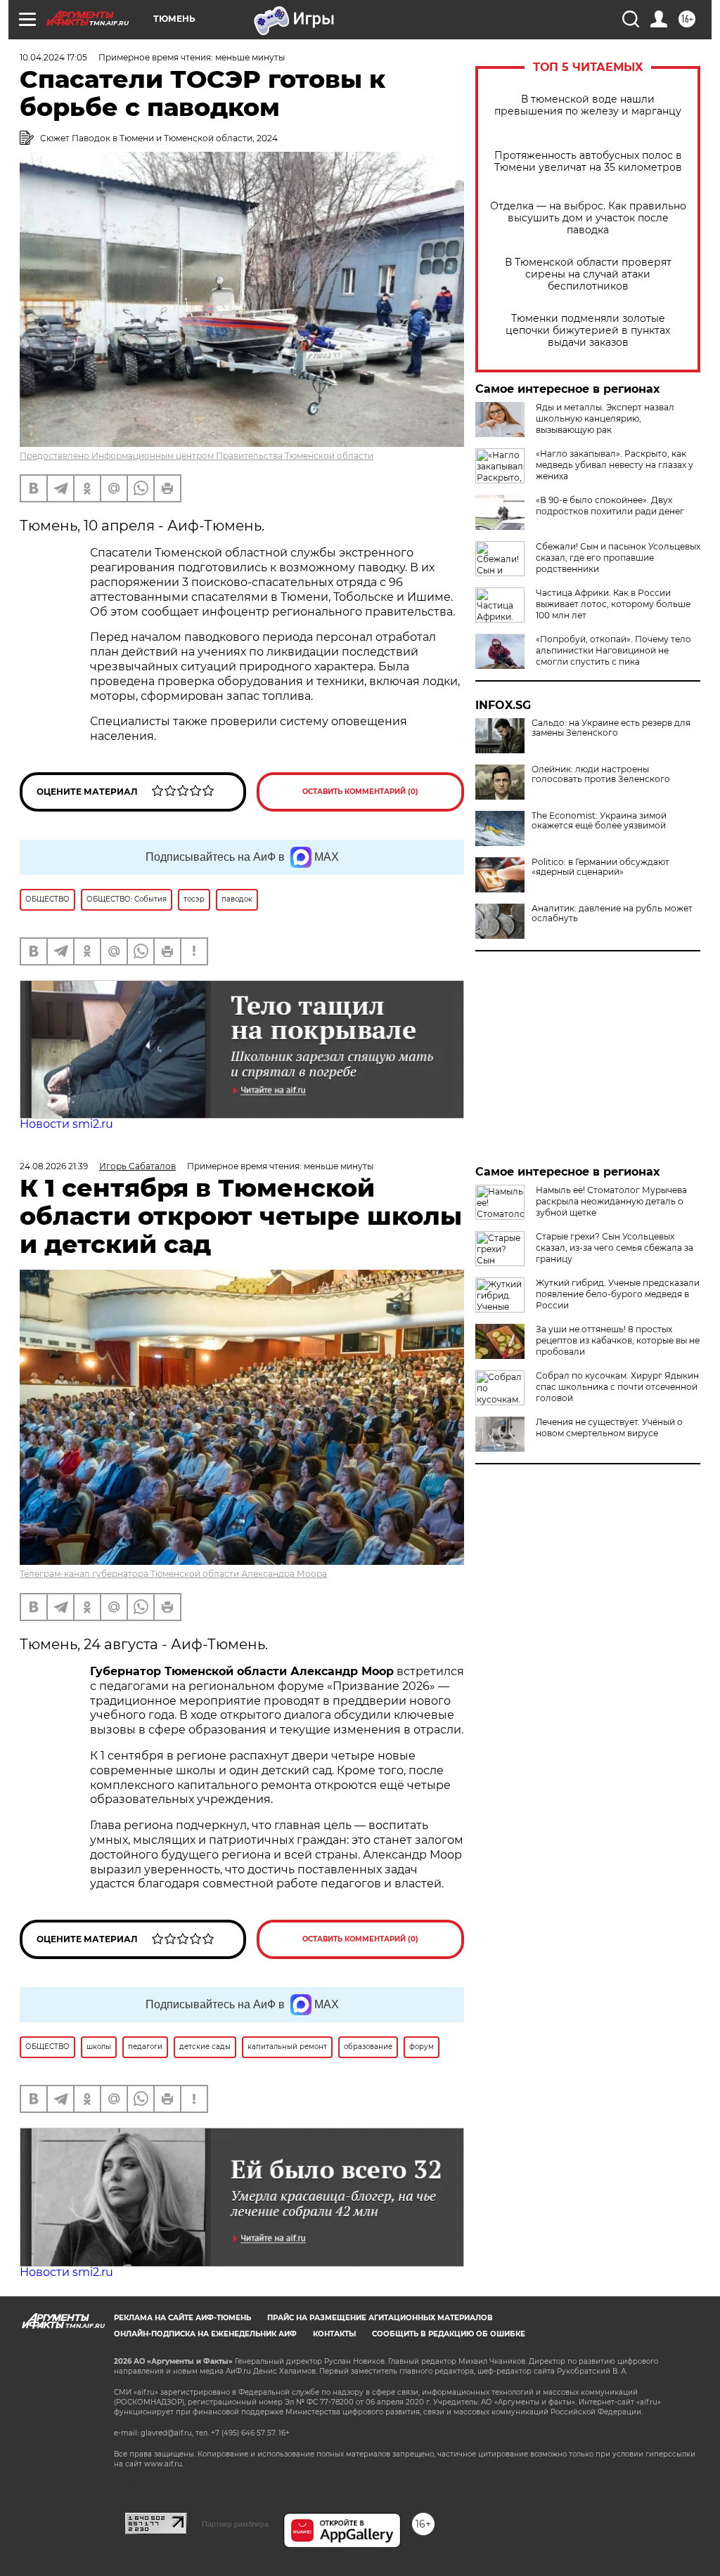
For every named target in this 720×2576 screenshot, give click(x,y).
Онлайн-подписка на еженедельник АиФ (205, 2334)
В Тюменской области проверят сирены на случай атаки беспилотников (588, 274)
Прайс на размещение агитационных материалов (380, 2318)
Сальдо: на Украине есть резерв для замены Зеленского (611, 728)
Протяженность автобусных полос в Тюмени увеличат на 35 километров (588, 162)
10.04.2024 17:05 (53, 57)
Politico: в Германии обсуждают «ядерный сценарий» (600, 867)
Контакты (334, 2334)
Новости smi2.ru (66, 1124)
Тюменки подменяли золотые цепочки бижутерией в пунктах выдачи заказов (588, 331)
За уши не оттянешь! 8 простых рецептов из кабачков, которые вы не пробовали (618, 1340)
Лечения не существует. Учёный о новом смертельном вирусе (609, 1427)
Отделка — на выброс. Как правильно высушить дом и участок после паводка (588, 218)
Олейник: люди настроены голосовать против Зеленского (601, 774)
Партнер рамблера (235, 2524)
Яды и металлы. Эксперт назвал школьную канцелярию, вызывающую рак (605, 418)
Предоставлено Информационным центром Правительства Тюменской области (197, 456)
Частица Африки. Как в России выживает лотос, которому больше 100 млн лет (613, 604)
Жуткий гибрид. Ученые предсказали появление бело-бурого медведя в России (618, 1294)
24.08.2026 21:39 (54, 1166)
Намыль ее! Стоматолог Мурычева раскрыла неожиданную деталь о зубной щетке (611, 1201)
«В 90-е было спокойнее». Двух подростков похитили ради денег (610, 506)
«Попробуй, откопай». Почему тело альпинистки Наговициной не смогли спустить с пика (613, 650)
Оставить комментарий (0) (360, 792)
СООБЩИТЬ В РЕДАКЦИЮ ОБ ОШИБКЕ (449, 2334)
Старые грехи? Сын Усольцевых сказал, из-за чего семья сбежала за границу (615, 1248)
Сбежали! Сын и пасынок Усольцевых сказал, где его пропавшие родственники (618, 558)
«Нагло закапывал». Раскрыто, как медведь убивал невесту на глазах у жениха (615, 465)
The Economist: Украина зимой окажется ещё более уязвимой (599, 821)
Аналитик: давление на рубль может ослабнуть (612, 913)
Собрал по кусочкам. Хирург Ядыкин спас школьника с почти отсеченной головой (617, 1387)
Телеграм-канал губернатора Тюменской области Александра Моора (173, 1574)
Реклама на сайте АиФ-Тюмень (182, 2318)
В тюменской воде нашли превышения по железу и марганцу (588, 105)
